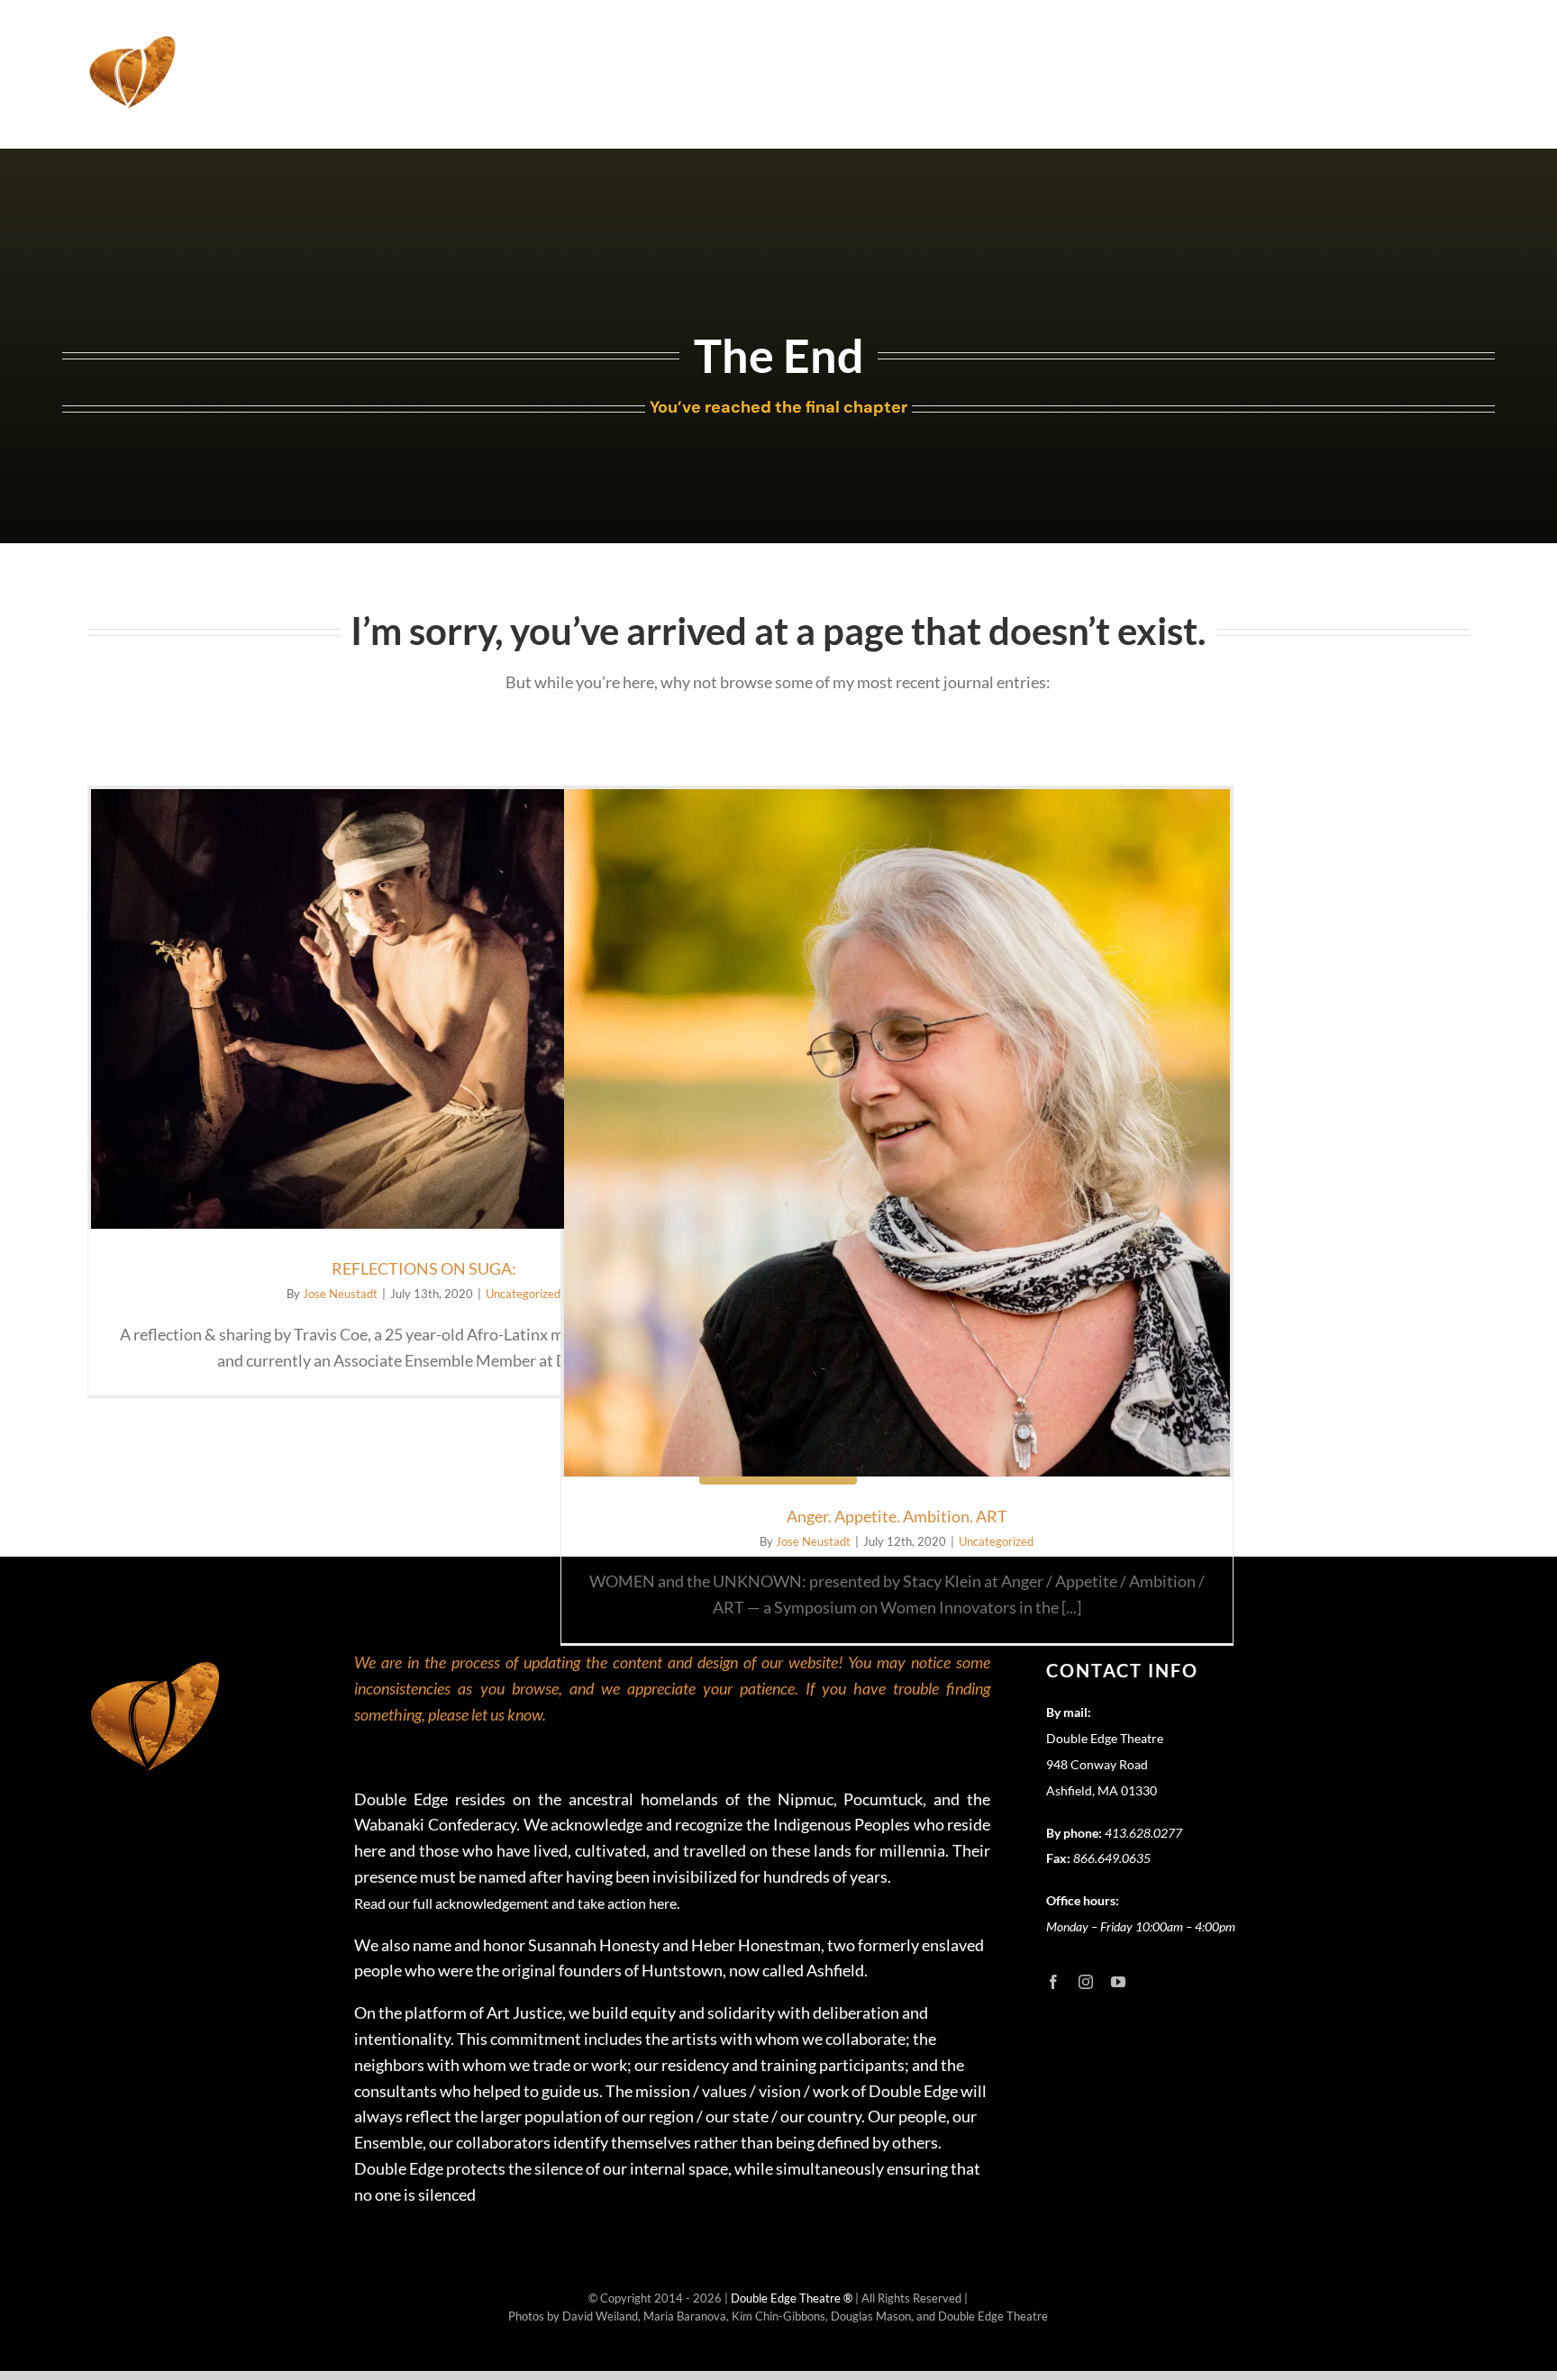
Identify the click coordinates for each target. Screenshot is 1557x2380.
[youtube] (1118, 1982)
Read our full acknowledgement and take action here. (517, 1903)
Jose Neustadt (340, 1294)
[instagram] (1086, 1982)
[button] (1448, 38)
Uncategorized (523, 1294)
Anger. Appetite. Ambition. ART (897, 1516)
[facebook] (1053, 1982)
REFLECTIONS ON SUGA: (424, 1268)
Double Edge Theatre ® (793, 2298)
